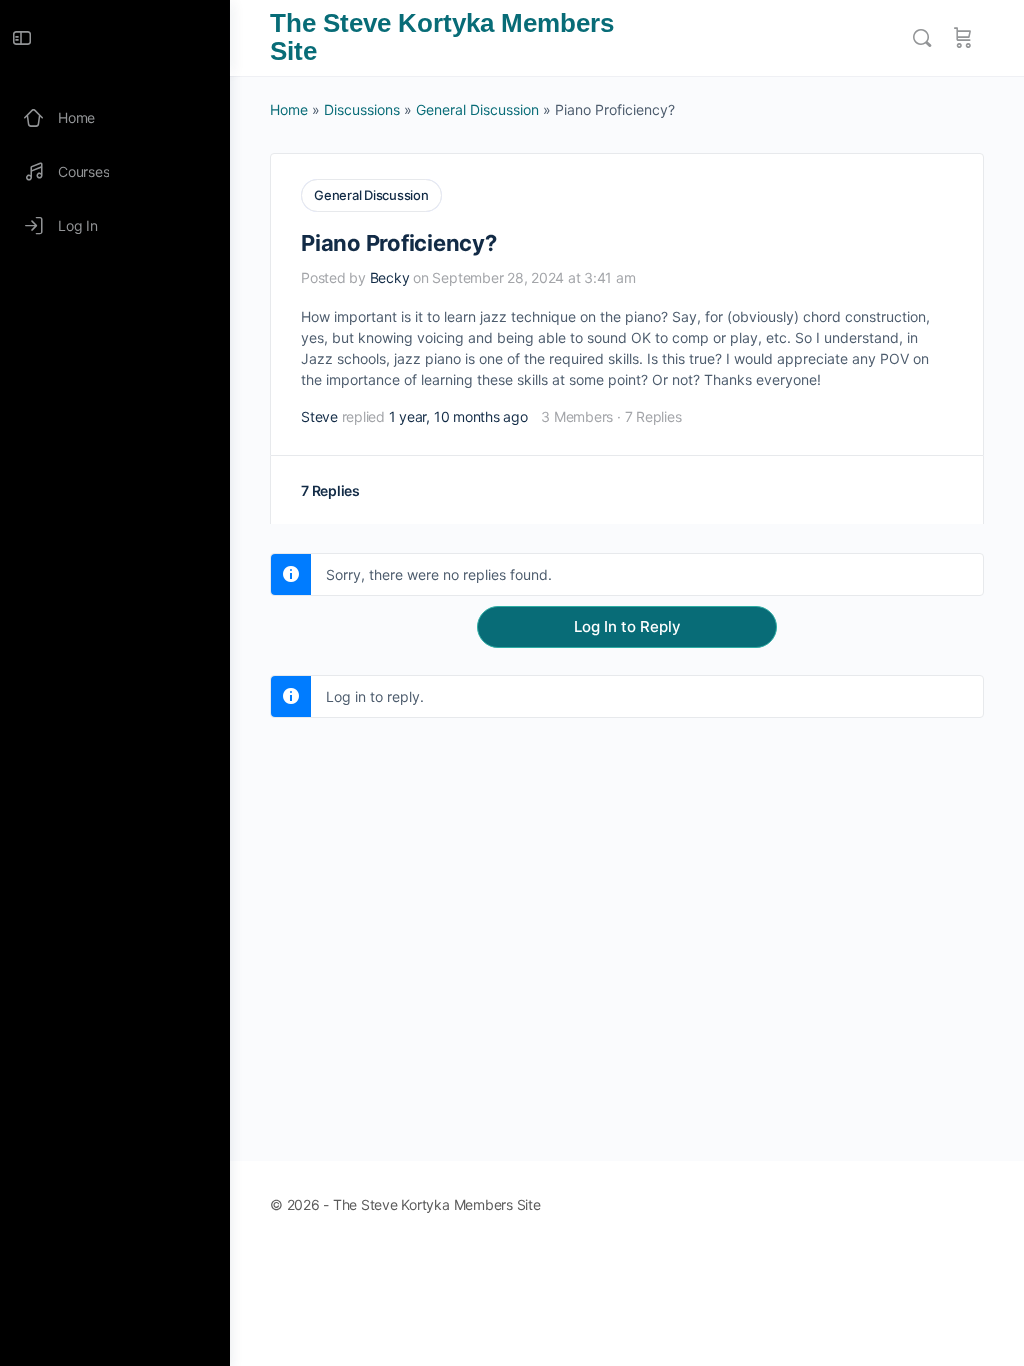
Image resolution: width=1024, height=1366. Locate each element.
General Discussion (477, 109)
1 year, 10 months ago (458, 416)
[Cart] (963, 38)
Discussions (362, 109)
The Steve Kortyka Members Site (442, 37)
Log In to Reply (627, 626)
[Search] (922, 38)
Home (289, 109)
